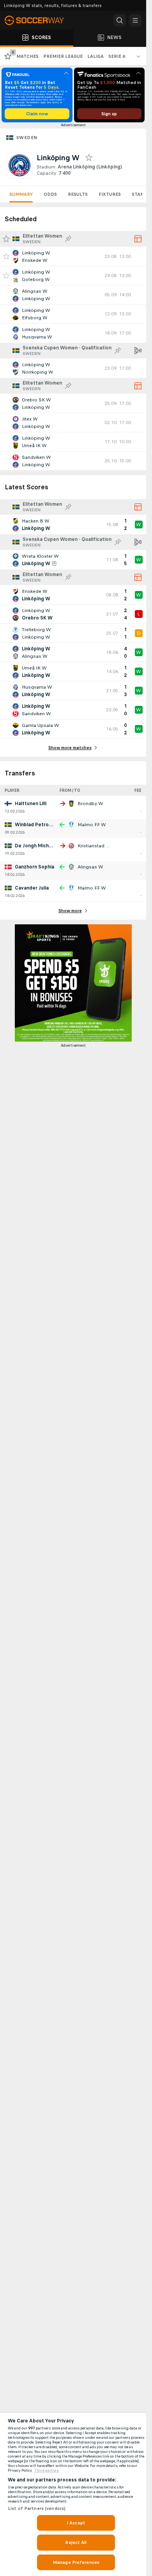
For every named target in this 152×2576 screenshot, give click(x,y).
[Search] (120, 20)
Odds (50, 194)
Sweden (27, 138)
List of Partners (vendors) (37, 2508)
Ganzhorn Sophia (34, 867)
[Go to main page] (39, 20)
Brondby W (90, 804)
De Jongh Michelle (36, 846)
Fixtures (110, 194)
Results (78, 194)
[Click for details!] (73, 256)
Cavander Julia (32, 888)
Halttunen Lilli (31, 804)
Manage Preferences (76, 2562)
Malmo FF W (92, 825)
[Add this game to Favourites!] (6, 256)
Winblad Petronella (37, 825)
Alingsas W (90, 867)
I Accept (76, 2523)
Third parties (47, 2470)
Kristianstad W (94, 846)
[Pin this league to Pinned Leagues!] (68, 239)
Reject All (76, 2542)
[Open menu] (135, 20)
